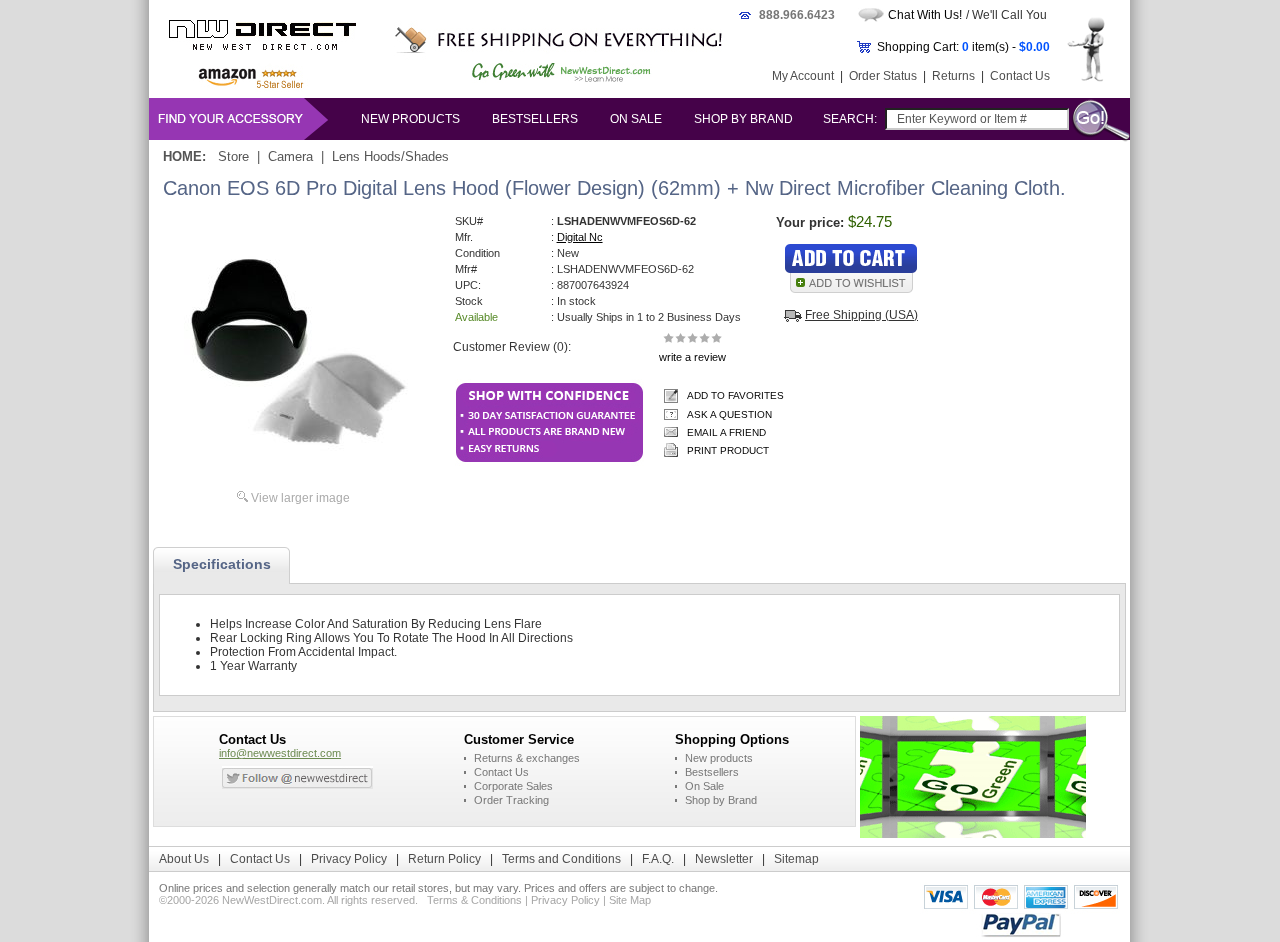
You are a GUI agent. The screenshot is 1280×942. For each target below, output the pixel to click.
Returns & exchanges (527, 758)
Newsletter (724, 859)
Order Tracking (511, 800)
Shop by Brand (743, 119)
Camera (290, 156)
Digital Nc (580, 237)
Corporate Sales (513, 786)
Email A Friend (726, 432)
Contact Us (1020, 76)
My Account (803, 76)
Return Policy (444, 859)
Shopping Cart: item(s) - (963, 47)
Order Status (883, 76)
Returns (953, 76)
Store (233, 156)
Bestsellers (535, 119)
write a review (692, 357)
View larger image (300, 498)
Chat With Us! (925, 15)
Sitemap (796, 859)
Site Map (630, 900)
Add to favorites (735, 395)
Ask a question (729, 414)
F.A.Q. (658, 859)
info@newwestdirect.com (280, 753)
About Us (184, 859)
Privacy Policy (349, 859)
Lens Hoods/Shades (390, 156)
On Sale (636, 119)
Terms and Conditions (561, 859)
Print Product (728, 450)
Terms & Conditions (474, 900)
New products (410, 119)
